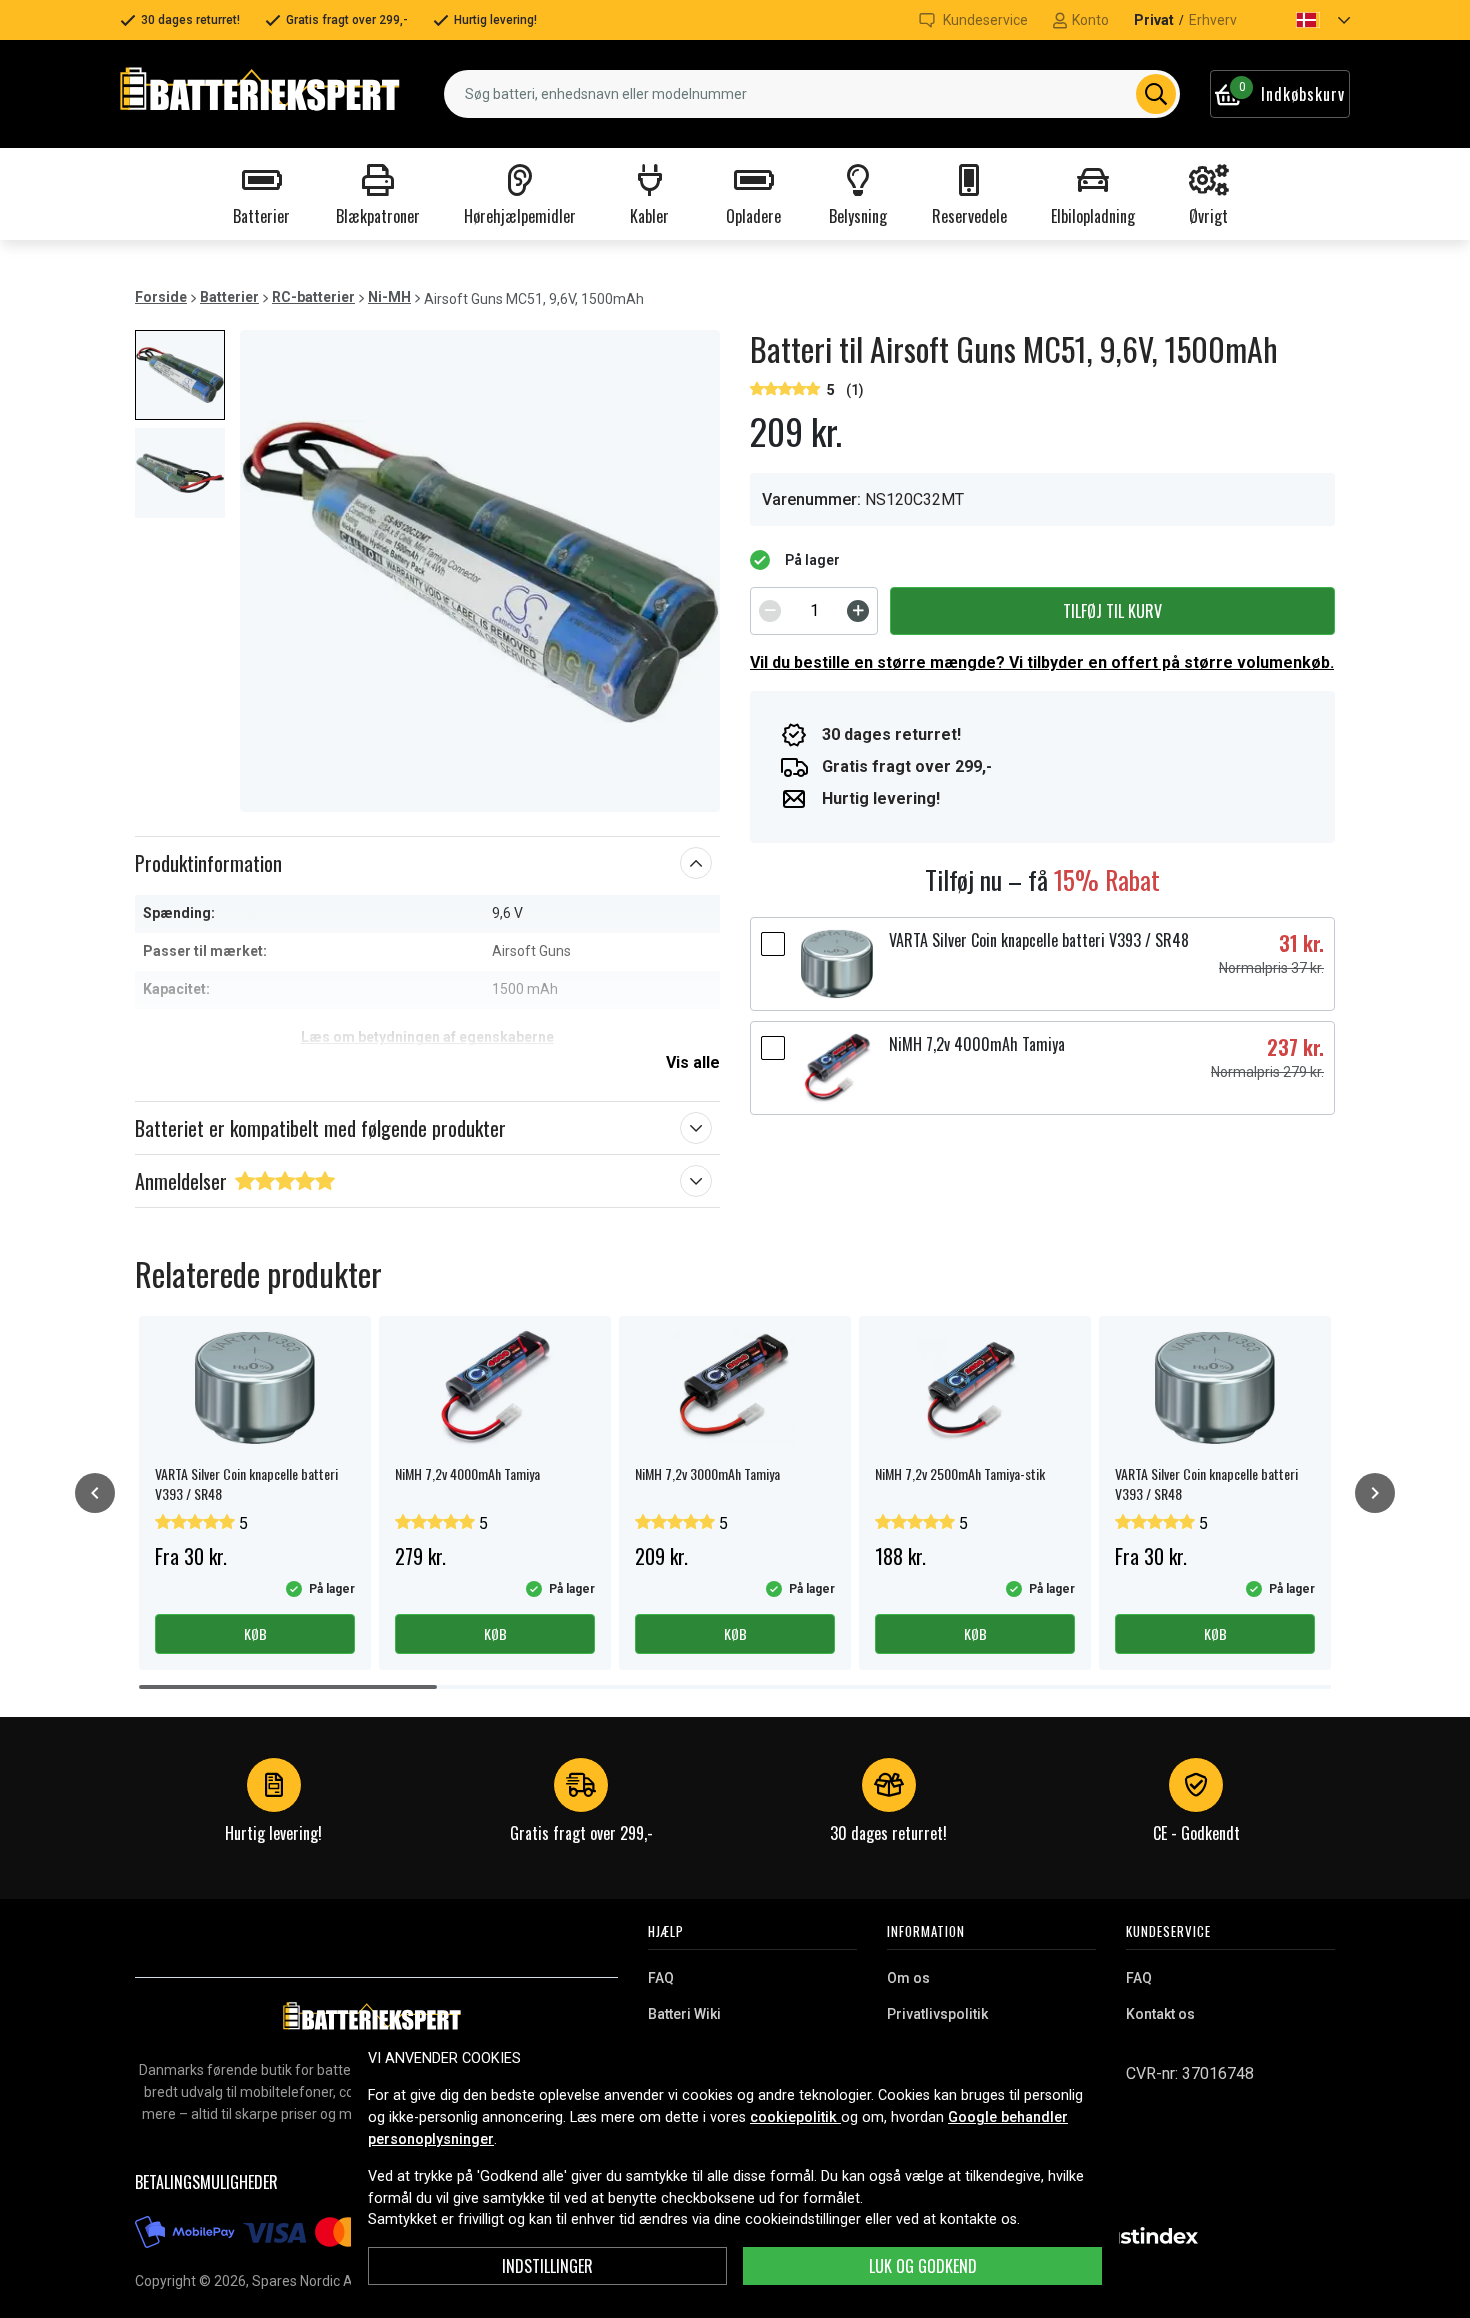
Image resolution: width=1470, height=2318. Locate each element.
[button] (1306, 20)
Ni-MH (389, 297)
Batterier (229, 297)
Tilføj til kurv (1112, 611)
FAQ (661, 1978)
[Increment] (858, 611)
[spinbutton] (814, 611)
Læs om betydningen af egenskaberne (427, 1037)
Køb (255, 1633)
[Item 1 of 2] (480, 571)
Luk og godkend (923, 2266)
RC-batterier (313, 297)
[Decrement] (770, 611)
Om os (908, 1978)
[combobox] (812, 94)
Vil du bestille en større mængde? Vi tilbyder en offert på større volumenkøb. (1042, 662)
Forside (161, 297)
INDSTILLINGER (547, 2266)
